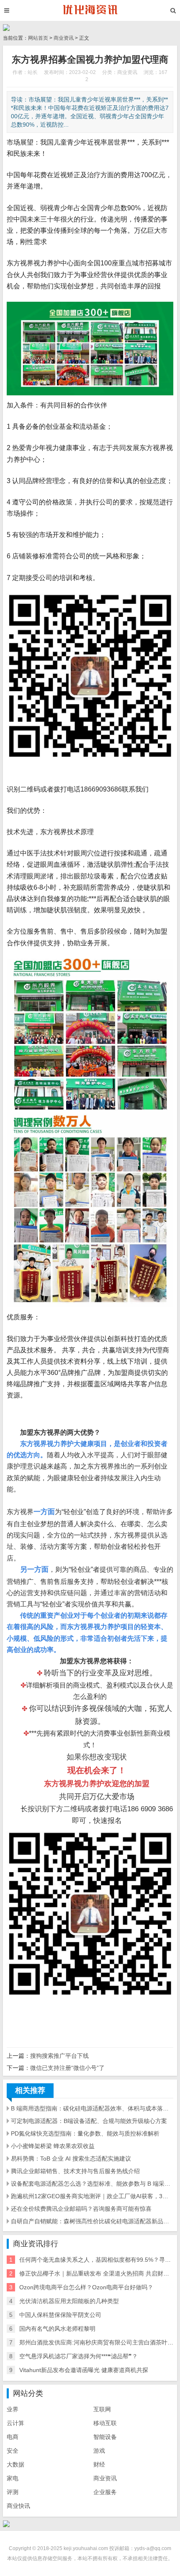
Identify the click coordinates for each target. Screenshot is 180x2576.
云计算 (15, 2423)
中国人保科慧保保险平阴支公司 (60, 2315)
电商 (13, 2437)
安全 (13, 2451)
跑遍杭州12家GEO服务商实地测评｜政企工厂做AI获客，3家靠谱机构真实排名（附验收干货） (92, 2196)
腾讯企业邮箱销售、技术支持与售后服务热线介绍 (75, 2171)
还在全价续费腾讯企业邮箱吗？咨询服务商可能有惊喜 (81, 2209)
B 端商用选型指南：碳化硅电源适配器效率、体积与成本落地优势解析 (92, 2108)
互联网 (102, 2409)
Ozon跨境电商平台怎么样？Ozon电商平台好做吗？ (86, 2287)
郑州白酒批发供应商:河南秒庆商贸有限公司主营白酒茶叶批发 (99, 2342)
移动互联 (105, 2423)
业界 (13, 2409)
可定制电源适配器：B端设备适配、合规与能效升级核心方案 (89, 2121)
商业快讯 (18, 2506)
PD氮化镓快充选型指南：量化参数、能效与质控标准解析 (85, 2133)
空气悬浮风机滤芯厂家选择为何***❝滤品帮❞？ (78, 2356)
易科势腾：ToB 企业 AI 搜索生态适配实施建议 (71, 2159)
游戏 (99, 2451)
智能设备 (105, 2437)
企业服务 (105, 2492)
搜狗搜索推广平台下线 (59, 2056)
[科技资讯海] (90, 10)
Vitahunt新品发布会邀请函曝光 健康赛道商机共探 (84, 2370)
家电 (13, 2478)
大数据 (15, 2464)
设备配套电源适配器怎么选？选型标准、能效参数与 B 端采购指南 (92, 2184)
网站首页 (38, 38)
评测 (13, 2492)
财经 (99, 2464)
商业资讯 (64, 38)
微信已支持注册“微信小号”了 (67, 2068)
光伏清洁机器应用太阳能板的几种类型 (69, 2301)
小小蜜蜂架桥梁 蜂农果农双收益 (53, 2146)
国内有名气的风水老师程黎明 (57, 2329)
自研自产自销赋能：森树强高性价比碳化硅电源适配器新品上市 (92, 2221)
